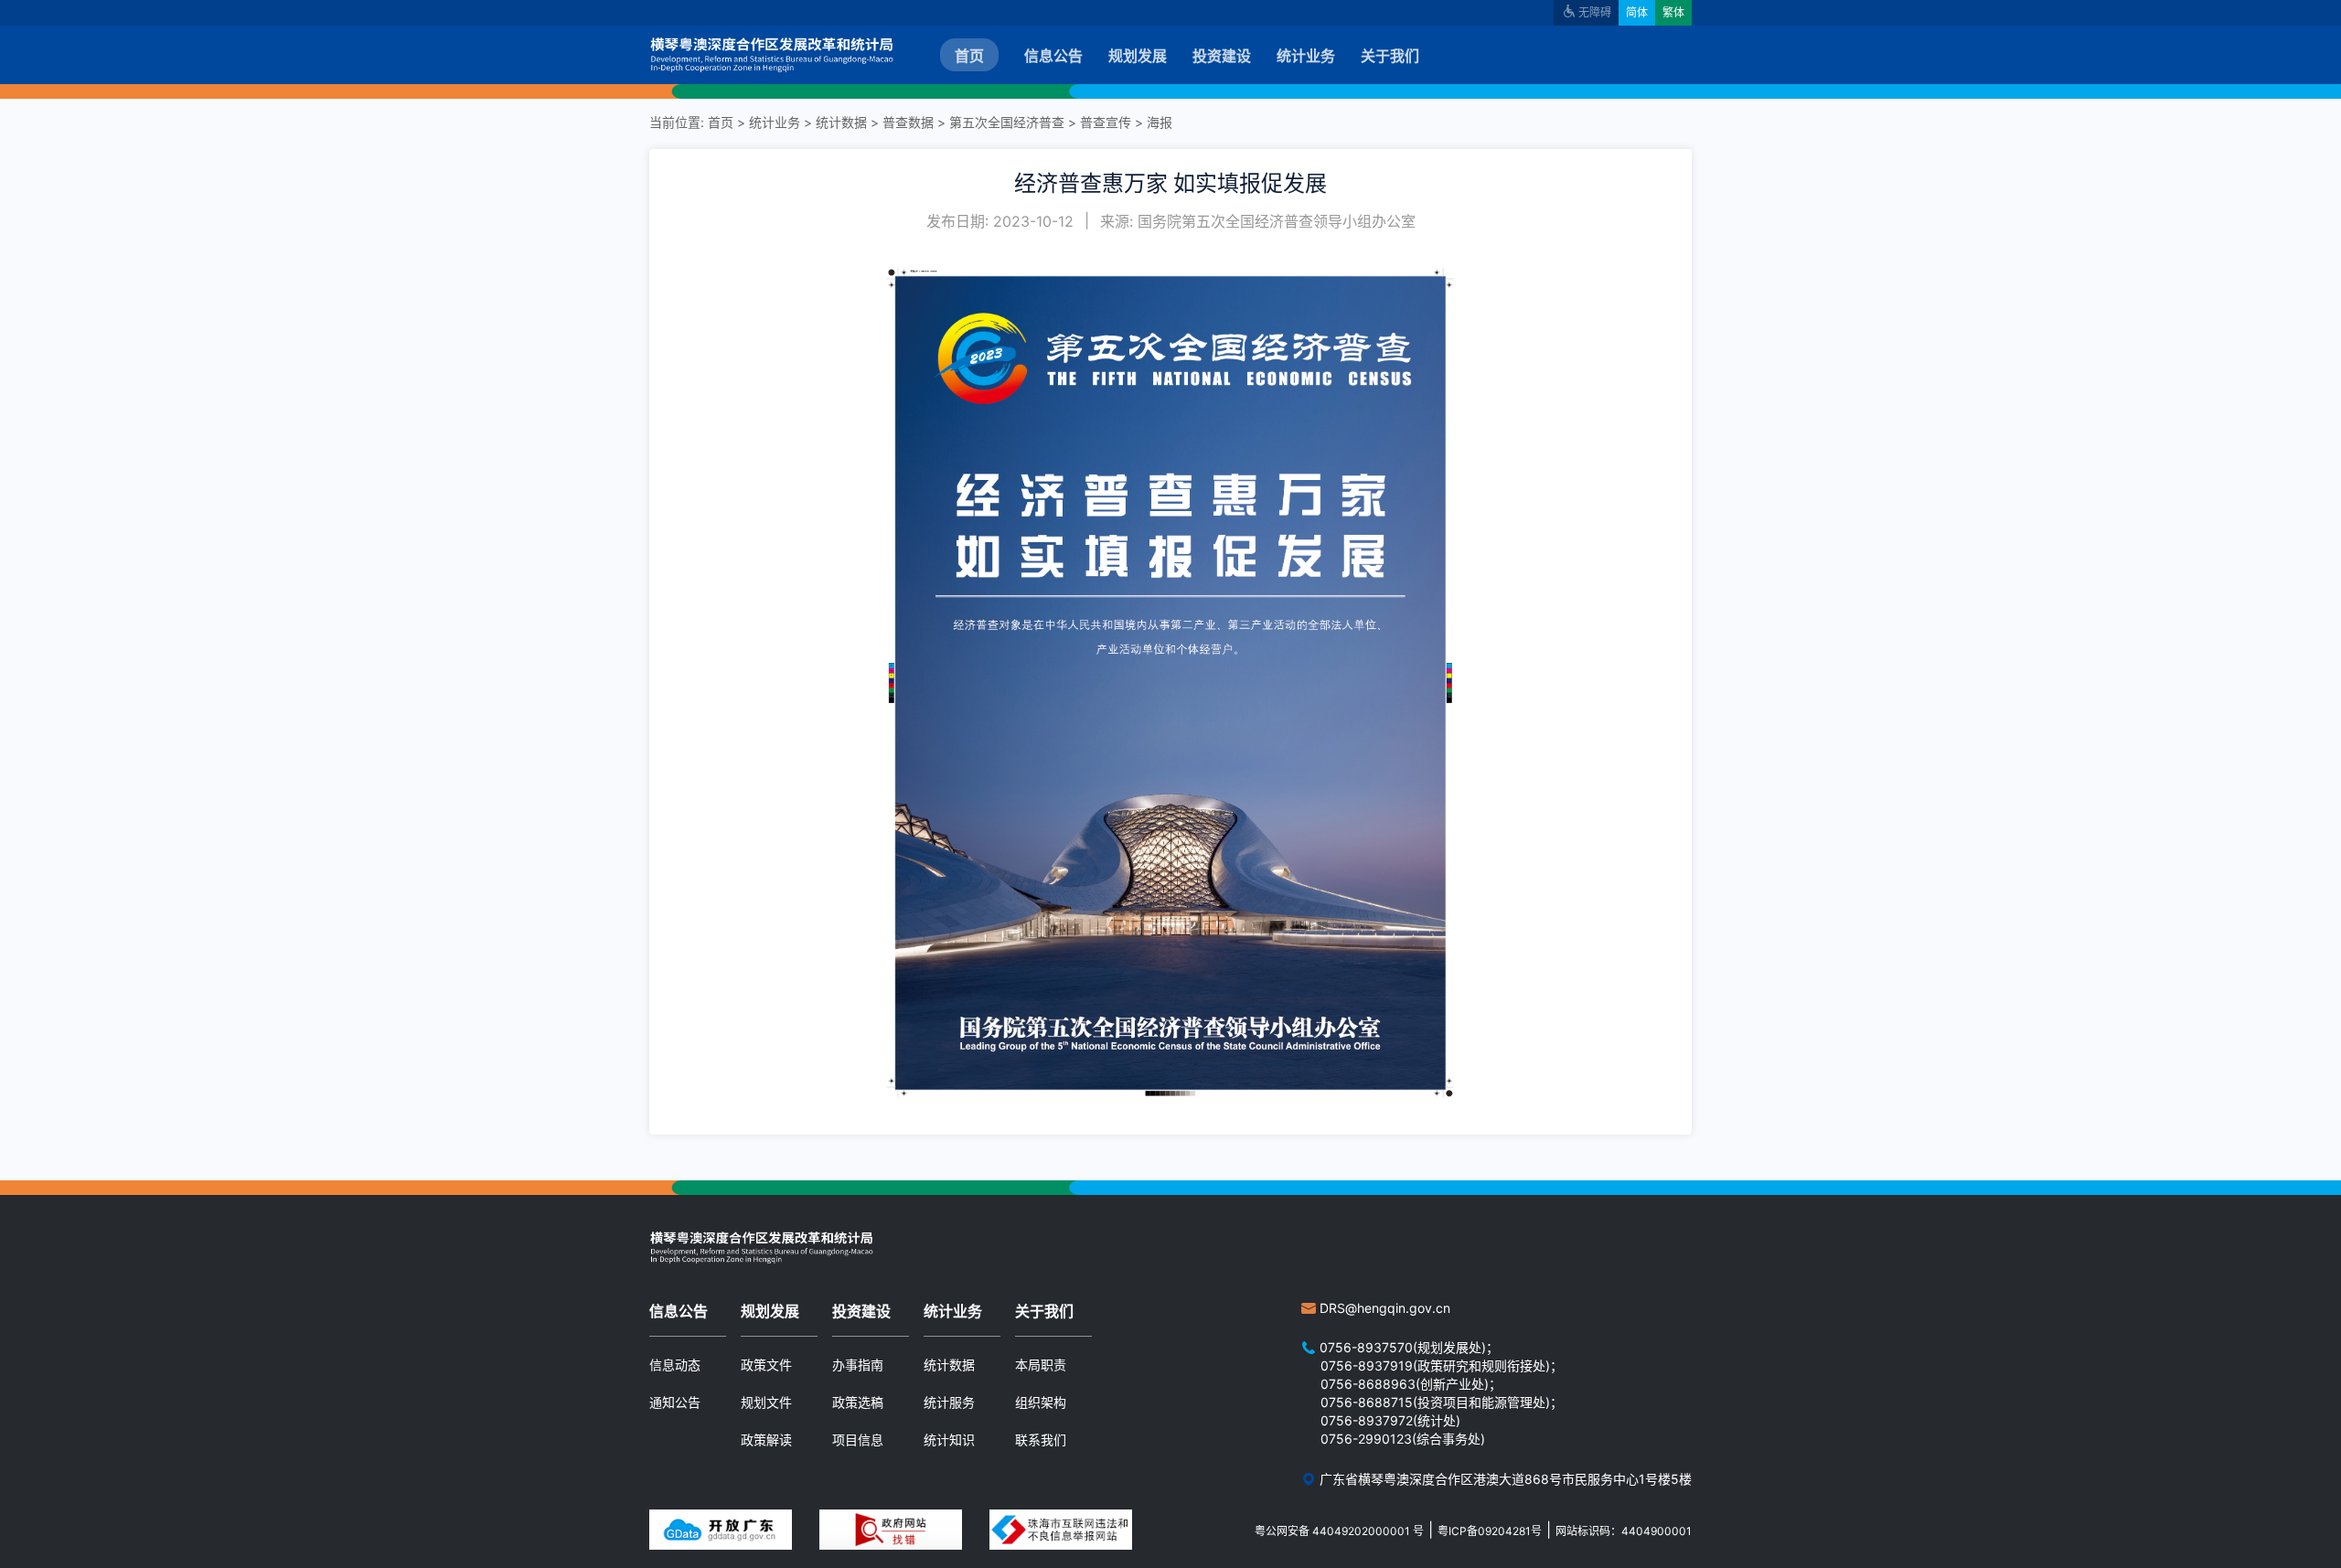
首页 (969, 56)
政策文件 (766, 1365)
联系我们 (1041, 1440)
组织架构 (1041, 1402)
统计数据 (841, 122)
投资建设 (1222, 56)
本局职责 (1041, 1365)
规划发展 (1138, 56)
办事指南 (858, 1365)
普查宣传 (1106, 122)
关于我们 (1390, 56)
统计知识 (949, 1440)
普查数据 (908, 122)
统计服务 (949, 1402)
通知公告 (675, 1402)
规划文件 (766, 1402)
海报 (1160, 122)
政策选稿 (858, 1402)
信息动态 (675, 1365)
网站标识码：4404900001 (1624, 1531)
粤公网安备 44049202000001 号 (1339, 1531)
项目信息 (858, 1440)
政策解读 (766, 1440)
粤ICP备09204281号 (1490, 1531)
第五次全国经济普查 (1007, 122)
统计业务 (1306, 56)
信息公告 (1053, 56)
